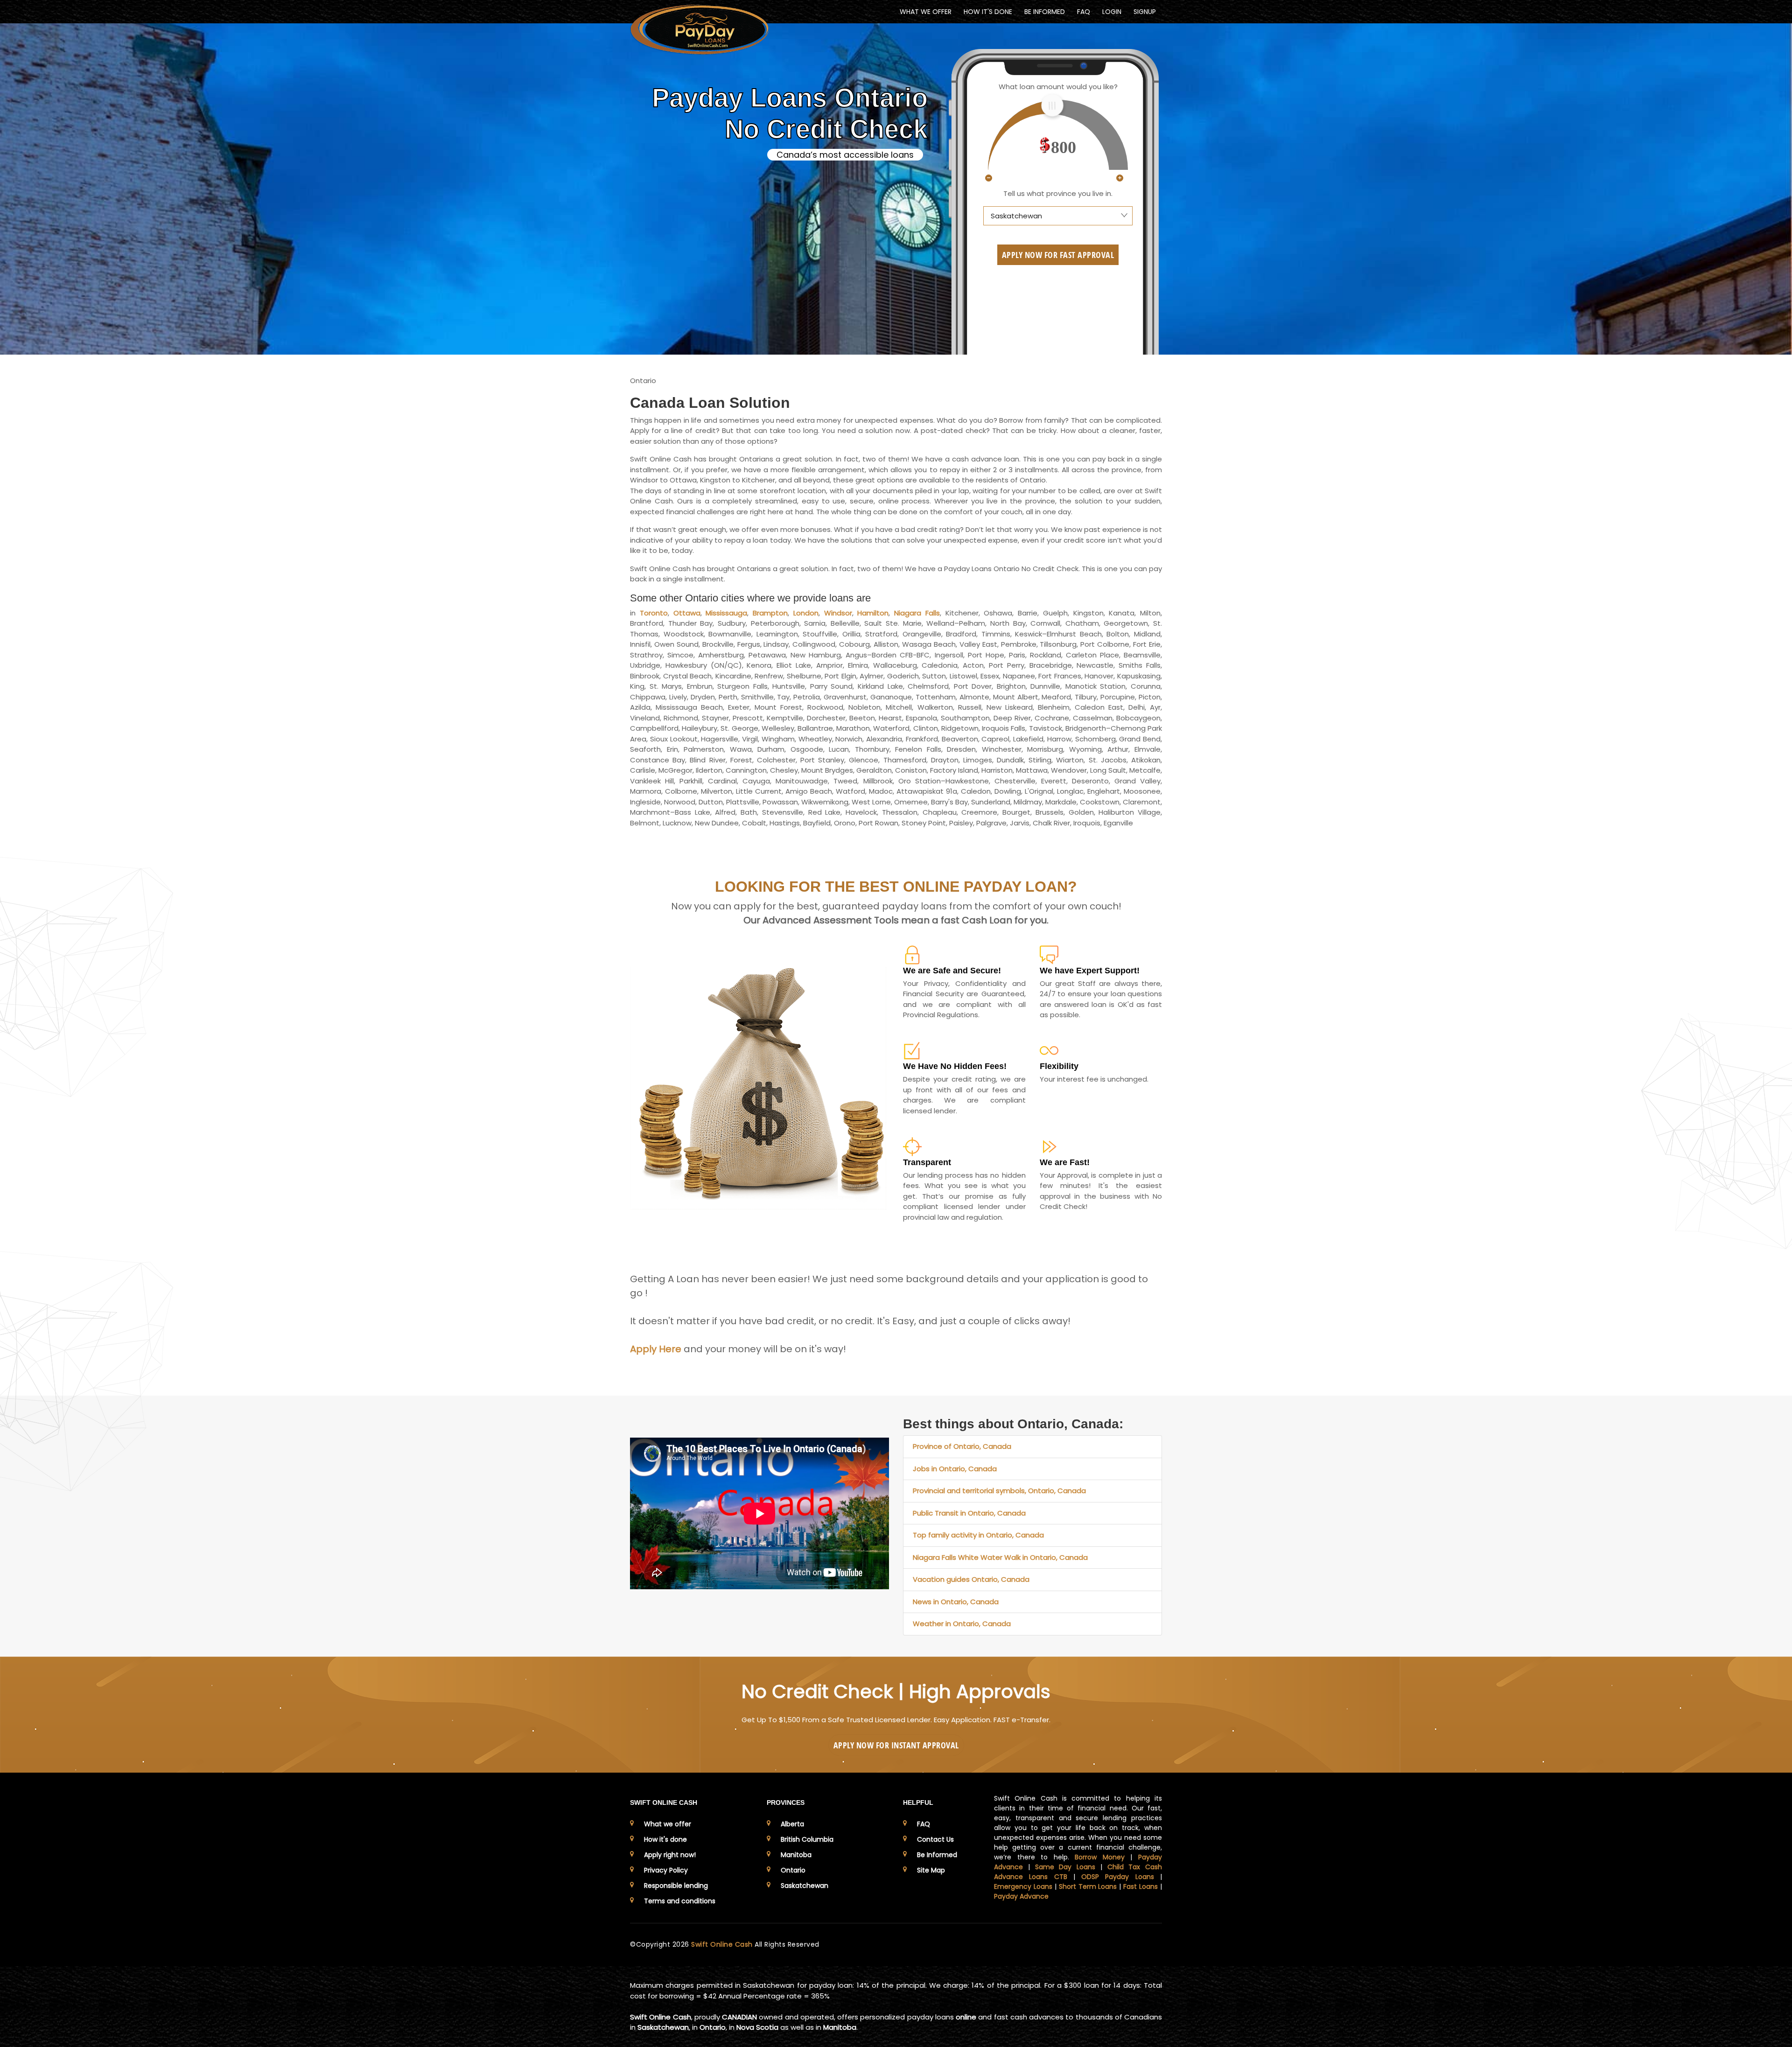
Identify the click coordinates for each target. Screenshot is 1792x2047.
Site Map (931, 1870)
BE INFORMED (1045, 12)
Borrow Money (1100, 1857)
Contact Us (935, 1839)
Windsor (838, 613)
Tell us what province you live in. (1058, 193)
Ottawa (687, 613)
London (806, 613)
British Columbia (807, 1839)
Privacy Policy (666, 1870)
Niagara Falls (917, 613)
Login (1112, 12)
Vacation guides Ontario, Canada (971, 1579)
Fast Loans (1141, 1886)
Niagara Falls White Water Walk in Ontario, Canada (1000, 1557)
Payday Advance (1021, 1896)
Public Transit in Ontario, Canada (969, 1513)
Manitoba (796, 1855)
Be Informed (937, 1855)
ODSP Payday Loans (1118, 1877)
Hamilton (873, 613)
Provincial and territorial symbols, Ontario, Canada (999, 1491)
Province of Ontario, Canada (962, 1446)
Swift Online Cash (723, 1944)
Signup (1145, 12)
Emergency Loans (1023, 1886)
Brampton (770, 613)
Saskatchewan (805, 1886)
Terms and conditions (680, 1901)
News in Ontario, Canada (956, 1602)
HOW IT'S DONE (988, 12)
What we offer (668, 1824)
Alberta (792, 1824)
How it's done (665, 1839)
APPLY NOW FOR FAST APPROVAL (1058, 255)
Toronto (654, 613)
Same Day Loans (1065, 1867)
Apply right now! (670, 1855)
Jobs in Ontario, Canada (955, 1469)
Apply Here (656, 1349)
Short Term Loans (1088, 1886)
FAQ (1084, 12)
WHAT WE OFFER (926, 12)
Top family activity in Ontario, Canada (978, 1535)
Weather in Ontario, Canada (962, 1624)
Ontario (793, 1870)
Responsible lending (676, 1886)
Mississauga (726, 613)
